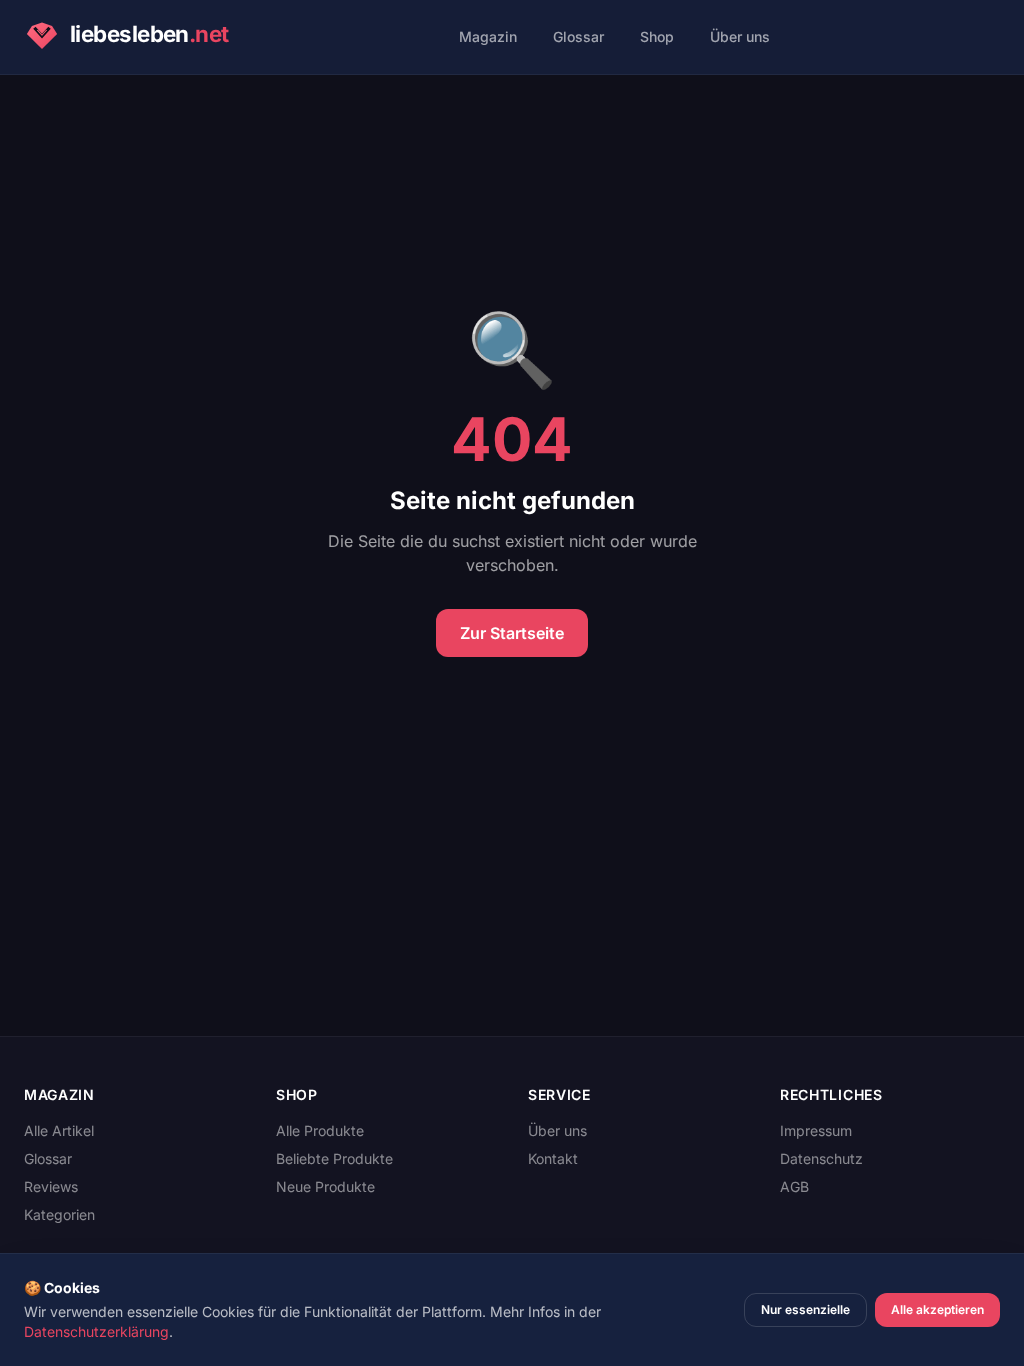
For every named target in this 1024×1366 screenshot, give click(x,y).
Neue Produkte (325, 1186)
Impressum (816, 1130)
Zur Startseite (512, 633)
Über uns (740, 36)
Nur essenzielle (805, 1309)
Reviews (51, 1186)
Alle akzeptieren (937, 1309)
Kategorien (59, 1214)
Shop (657, 36)
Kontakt (553, 1158)
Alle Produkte (320, 1130)
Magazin (488, 36)
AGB (794, 1186)
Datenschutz (821, 1158)
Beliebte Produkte (334, 1158)
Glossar (578, 36)
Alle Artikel (59, 1130)
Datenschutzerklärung (96, 1331)
